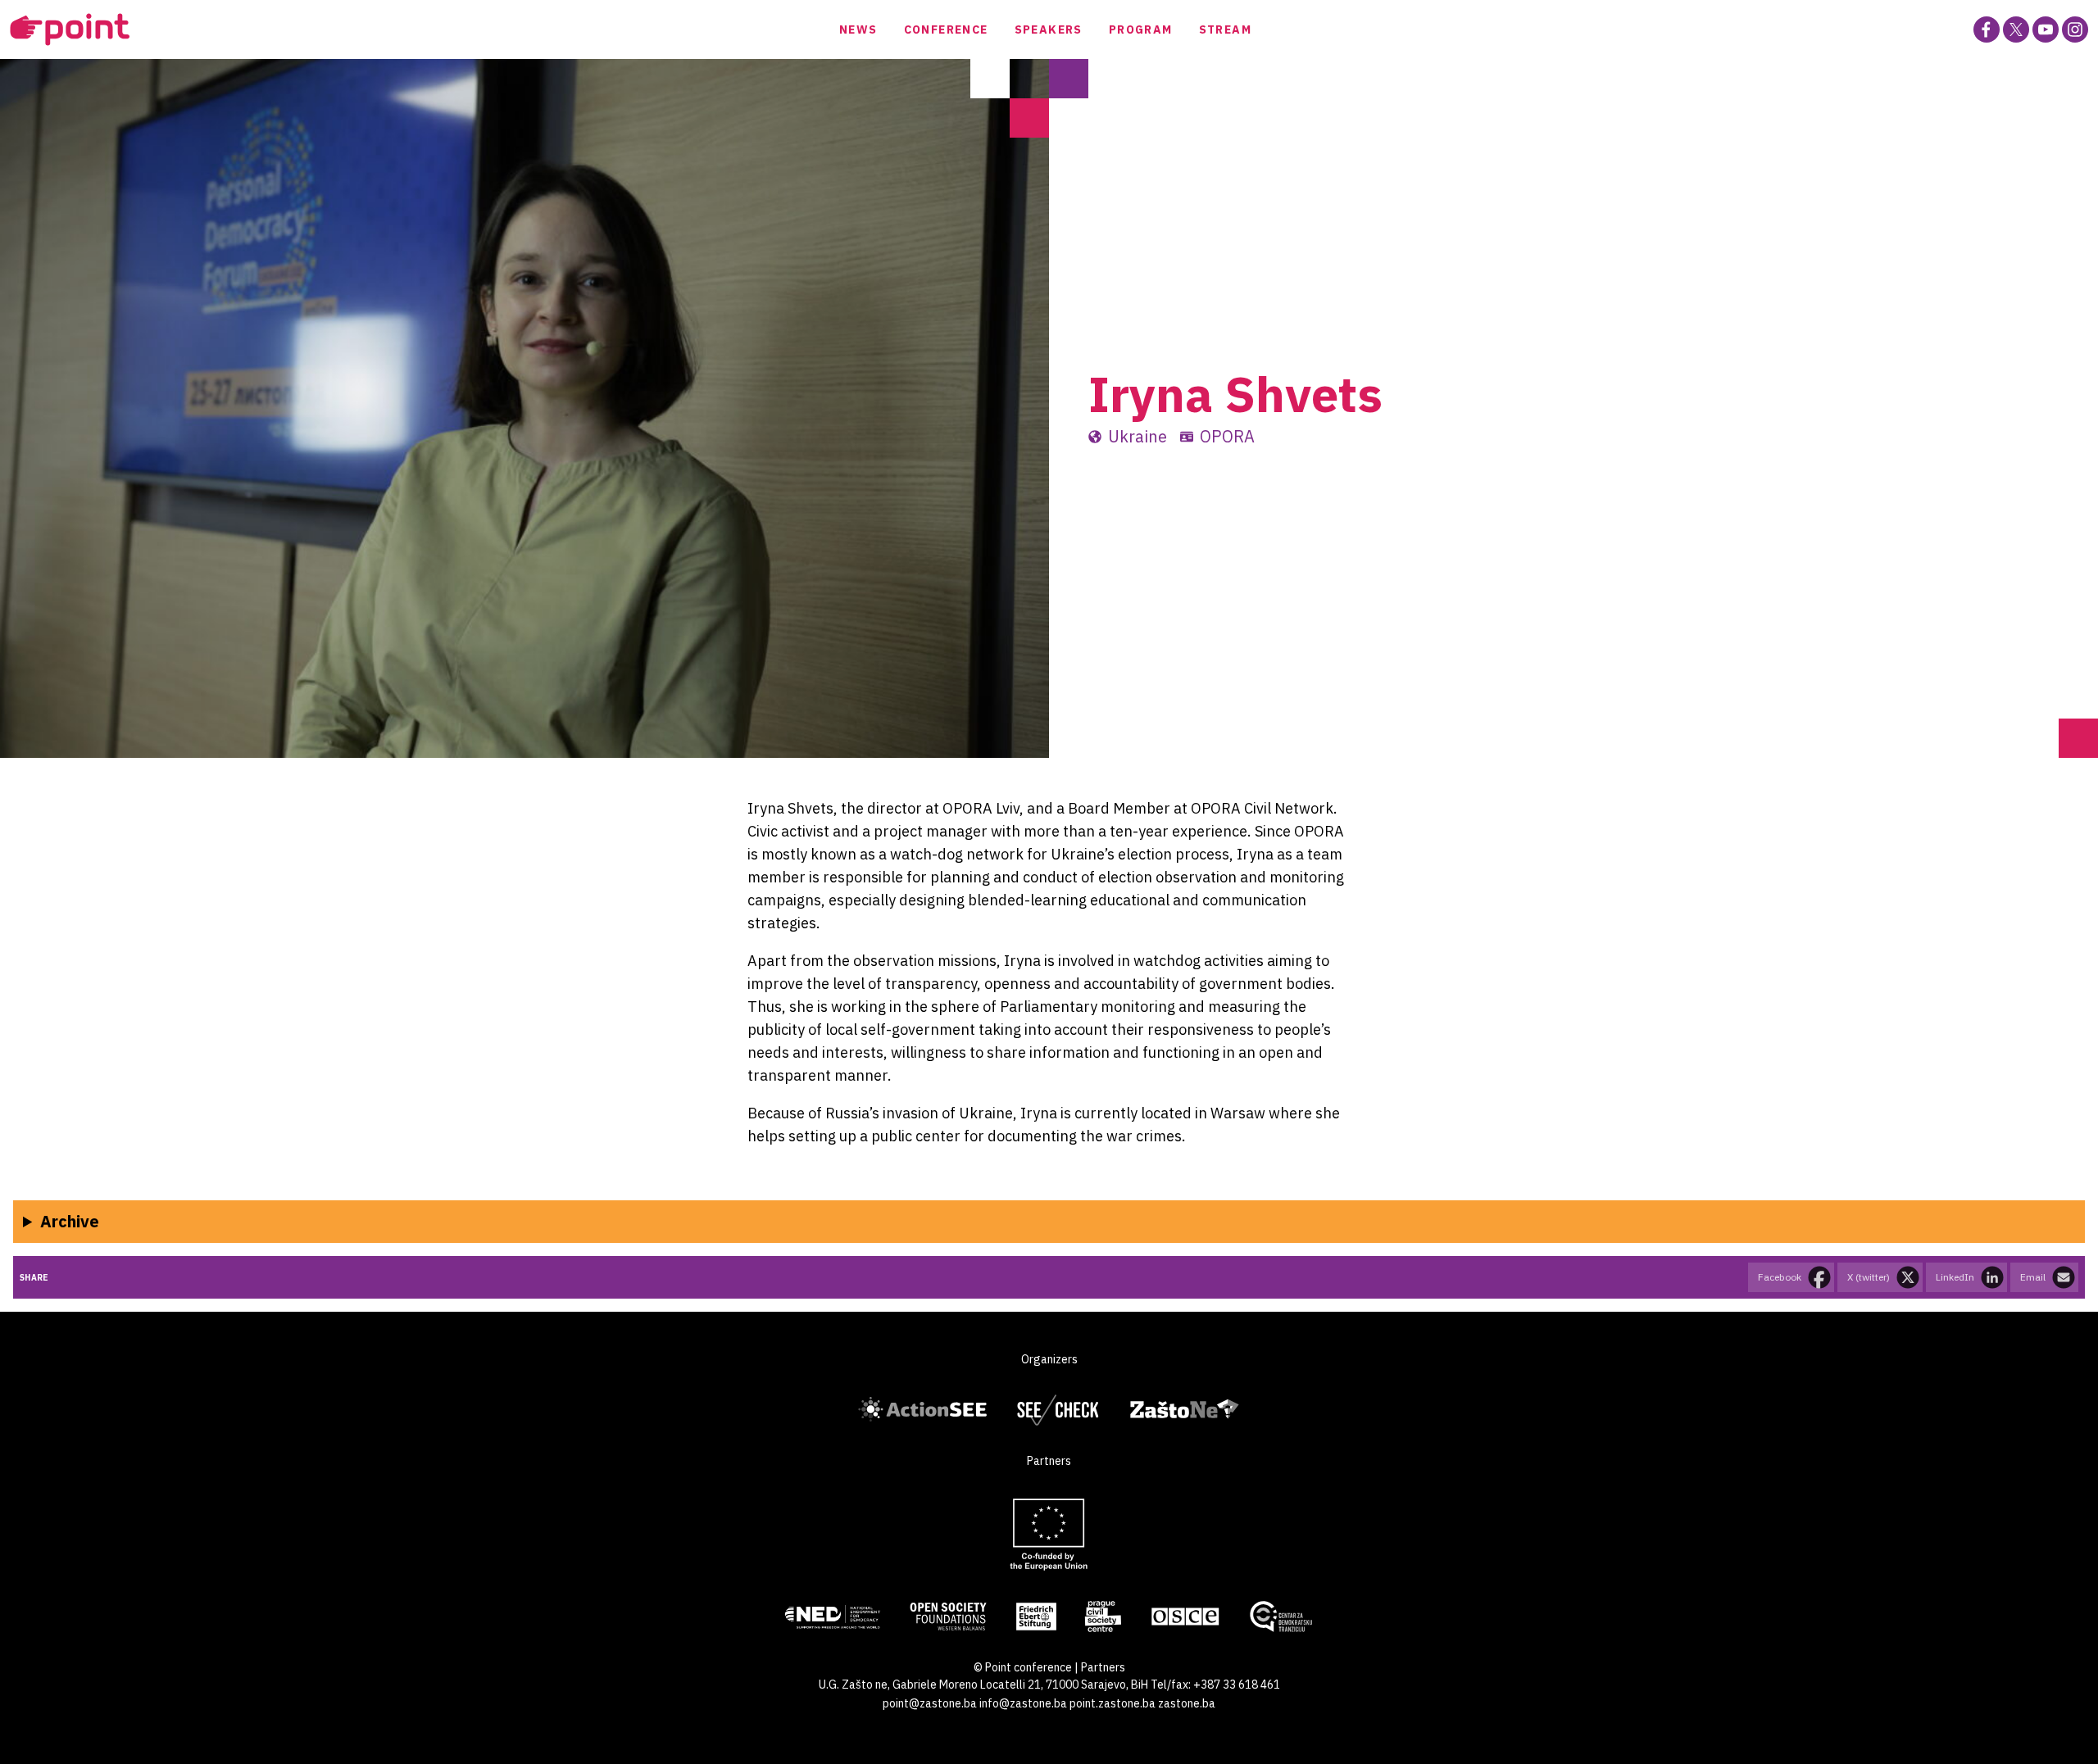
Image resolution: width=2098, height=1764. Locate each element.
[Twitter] (2016, 29)
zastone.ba (1187, 1703)
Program (1141, 29)
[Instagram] (2075, 29)
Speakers (1049, 29)
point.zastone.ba (1113, 1703)
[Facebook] (1987, 29)
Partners (1103, 1667)
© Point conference (1023, 1667)
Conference (946, 29)
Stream (1225, 29)
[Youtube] (2046, 29)
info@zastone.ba (1023, 1703)
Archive (70, 1221)
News (858, 29)
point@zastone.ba (930, 1703)
